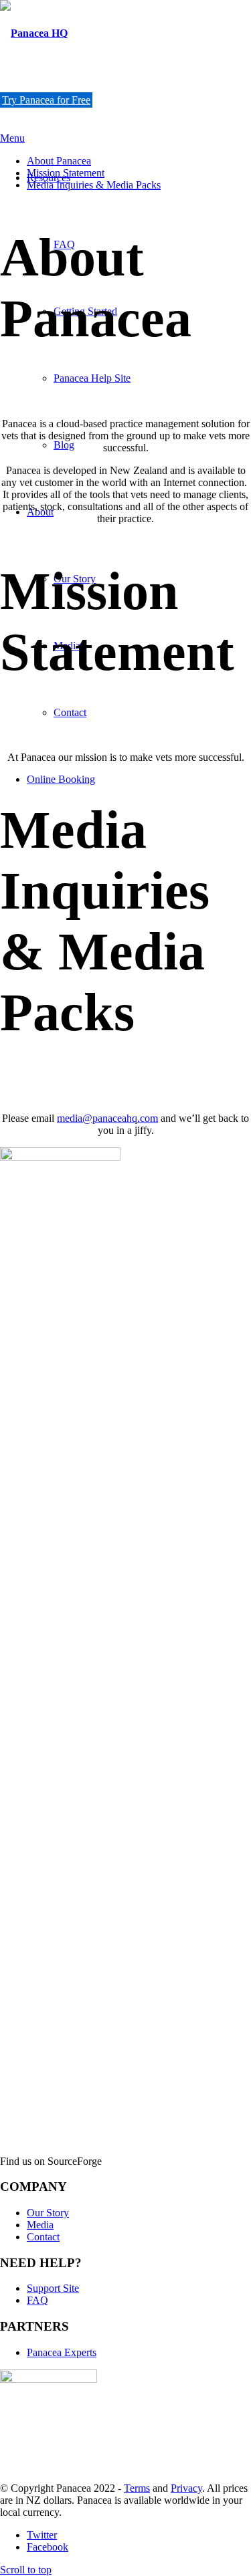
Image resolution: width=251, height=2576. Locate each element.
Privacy (186, 2488)
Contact (43, 2237)
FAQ (37, 2300)
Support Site (53, 2288)
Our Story (48, 2213)
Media (40, 2225)
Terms (137, 2488)
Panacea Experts (62, 2352)
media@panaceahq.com (107, 1118)
